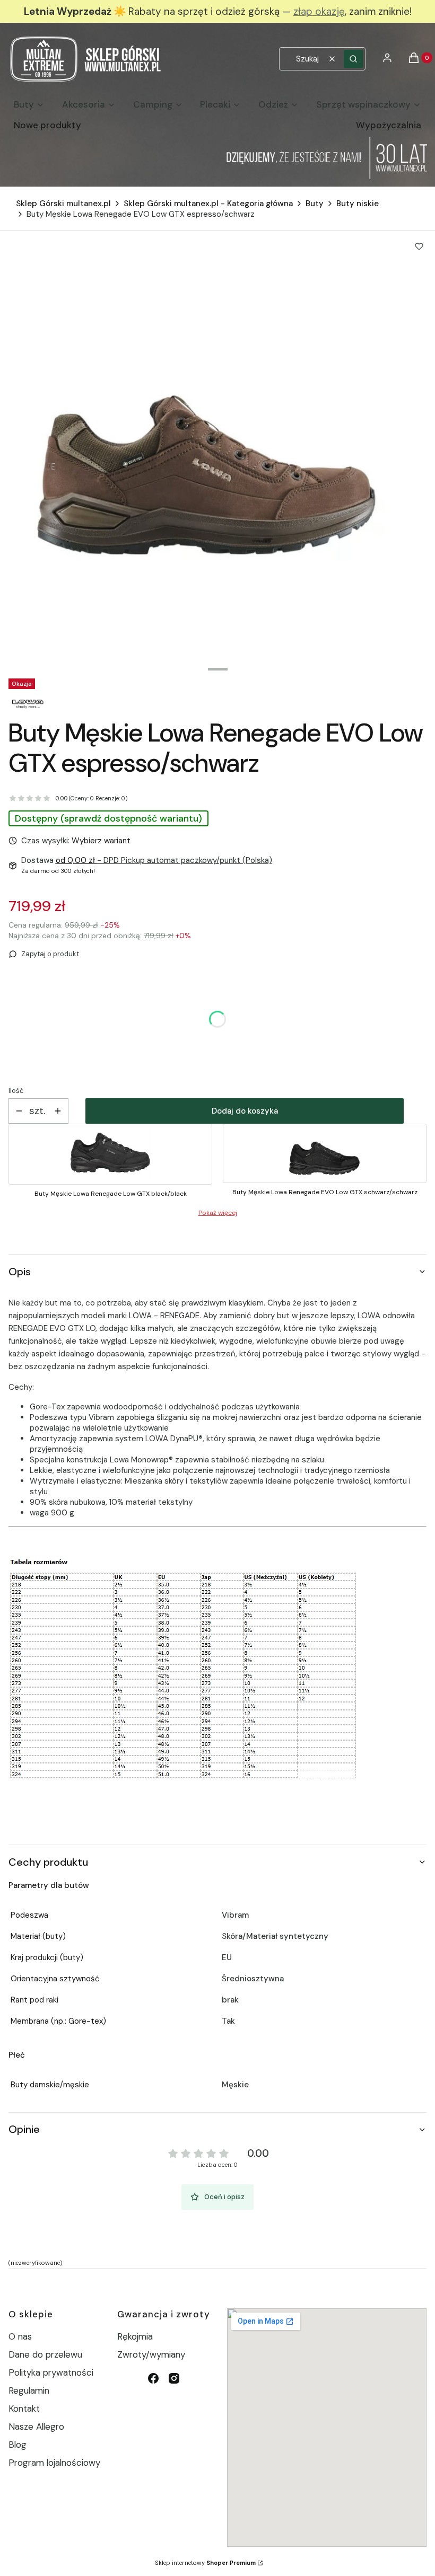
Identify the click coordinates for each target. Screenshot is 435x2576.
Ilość (16, 1091)
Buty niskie (358, 204)
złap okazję (319, 11)
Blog (18, 2445)
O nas (20, 2336)
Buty (315, 204)
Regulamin (29, 2390)
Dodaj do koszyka (245, 1111)
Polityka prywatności (51, 2372)
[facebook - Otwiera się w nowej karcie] (153, 2378)
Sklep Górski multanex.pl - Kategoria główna (208, 204)
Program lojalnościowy (54, 2463)
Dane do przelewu (45, 2354)
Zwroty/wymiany (151, 2354)
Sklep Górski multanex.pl (63, 204)
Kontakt (24, 2409)
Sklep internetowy (205, 2563)
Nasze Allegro (36, 2427)
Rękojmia (135, 2336)
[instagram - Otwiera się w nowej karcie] (174, 2378)
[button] (353, 59)
